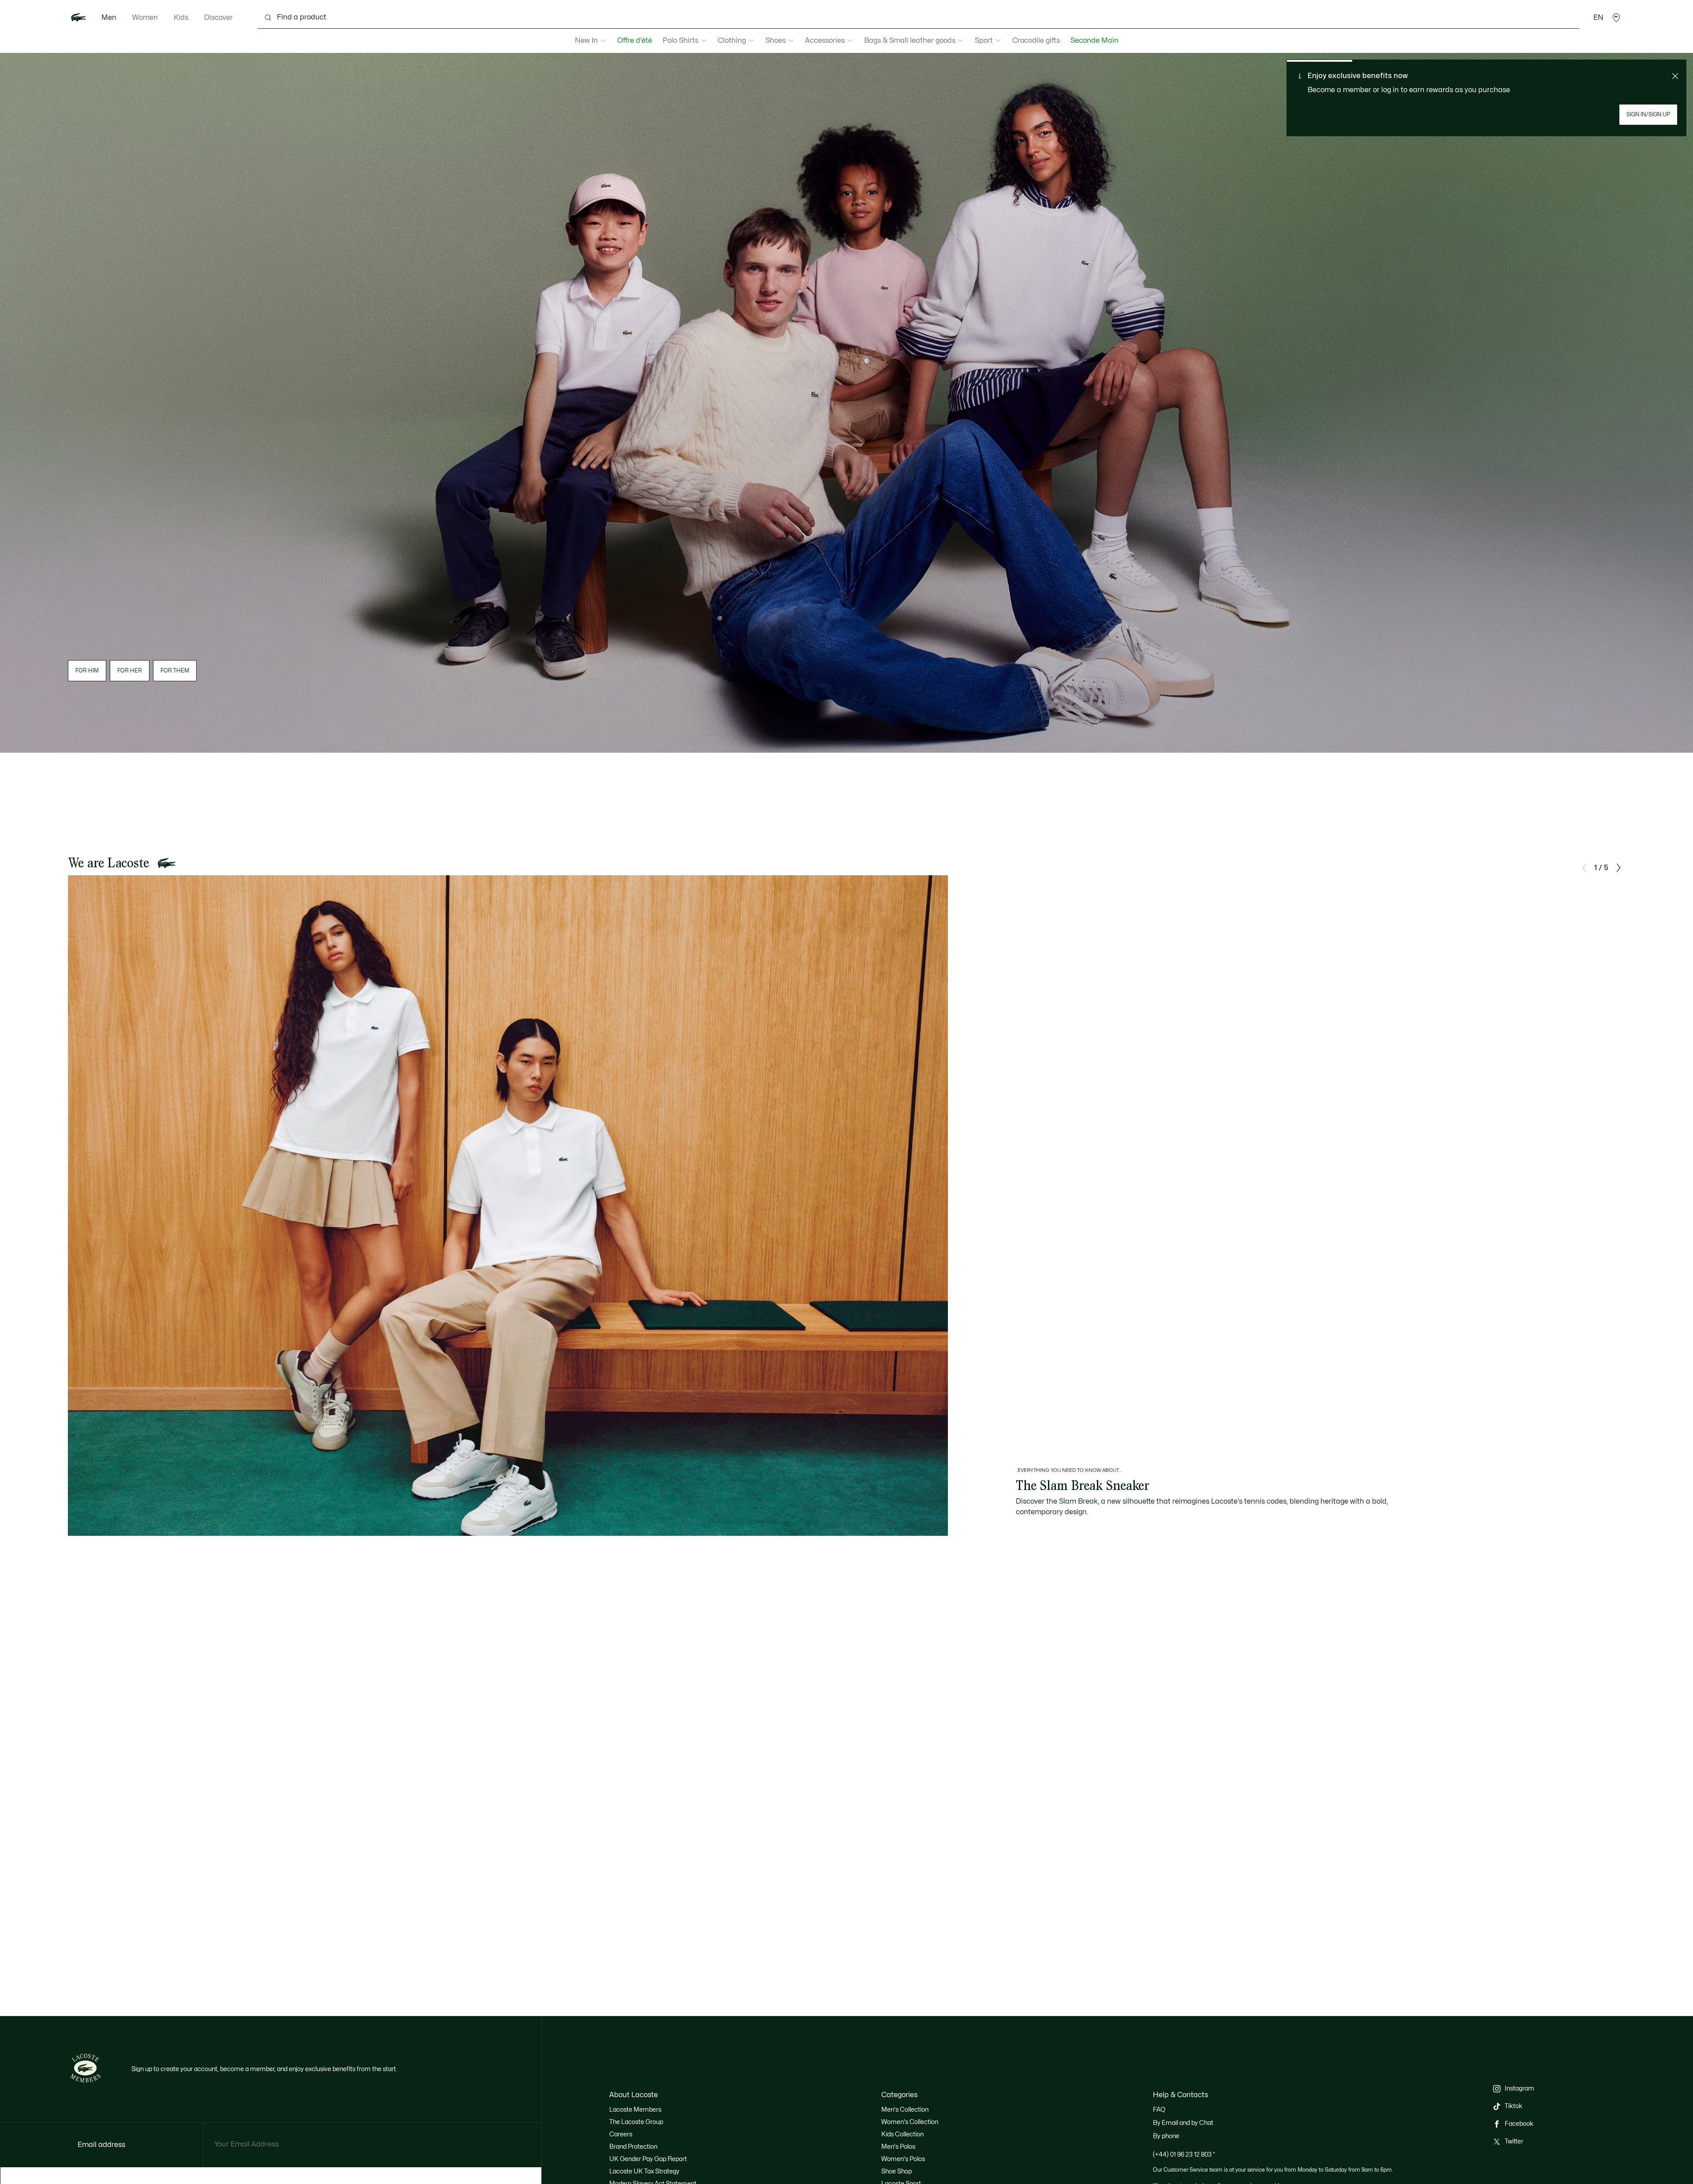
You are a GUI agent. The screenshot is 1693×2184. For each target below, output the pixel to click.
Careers (621, 2134)
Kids (181, 18)
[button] (1616, 18)
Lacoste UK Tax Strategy (644, 2171)
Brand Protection (633, 2147)
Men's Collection (905, 2110)
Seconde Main (1094, 41)
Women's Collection (910, 2122)
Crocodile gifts (1036, 41)
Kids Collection (902, 2134)
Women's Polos (903, 2159)
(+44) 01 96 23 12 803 (1184, 2155)
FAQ (1159, 2110)
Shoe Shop (897, 2171)
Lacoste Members (635, 2110)
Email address (101, 2145)
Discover (218, 18)
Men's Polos (898, 2147)
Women (145, 18)
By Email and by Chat (1183, 2123)
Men (109, 18)
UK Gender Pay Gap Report (648, 2159)
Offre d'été (635, 41)
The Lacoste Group (636, 2122)
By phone (1166, 2136)
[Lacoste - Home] (78, 18)
